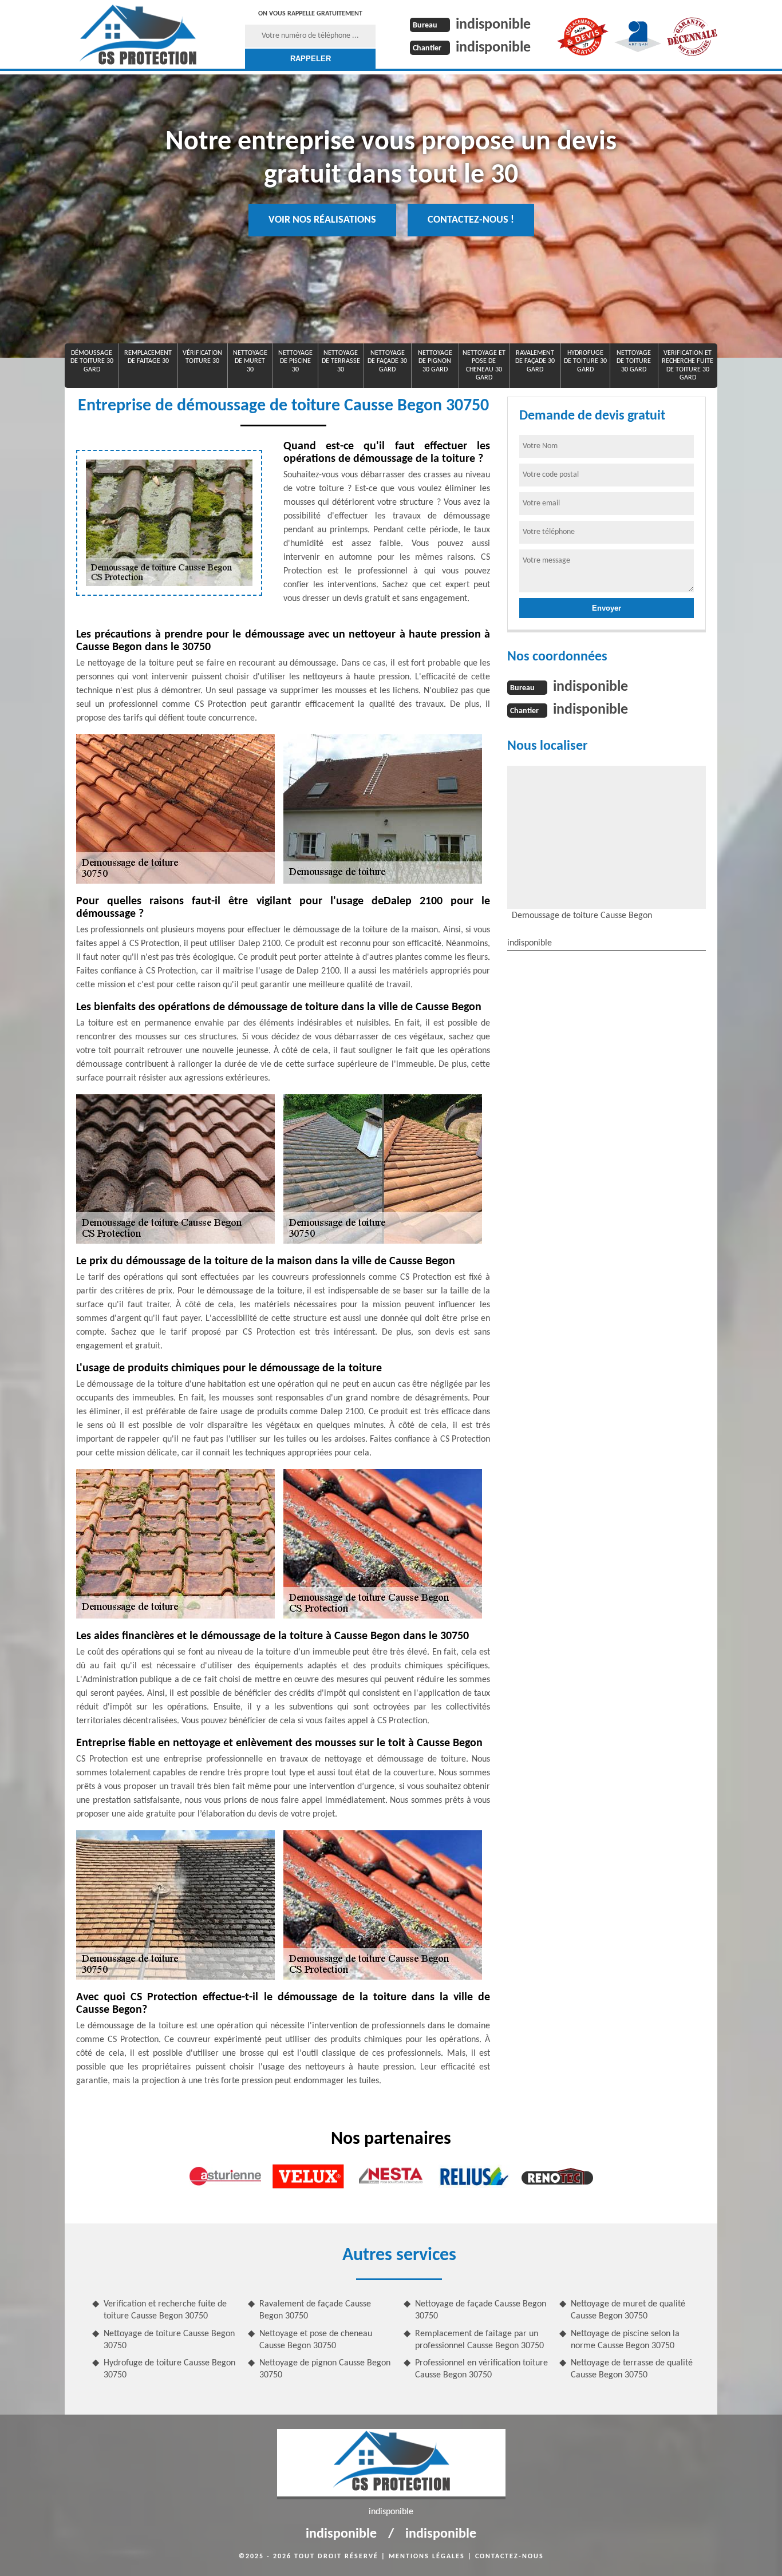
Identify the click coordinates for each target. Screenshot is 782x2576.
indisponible (493, 25)
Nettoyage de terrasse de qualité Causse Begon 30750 (632, 2369)
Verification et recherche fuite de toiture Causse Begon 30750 (165, 2310)
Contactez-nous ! (471, 220)
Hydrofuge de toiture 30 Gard (585, 361)
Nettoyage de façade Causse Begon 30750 (481, 2310)
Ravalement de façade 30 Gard (535, 361)
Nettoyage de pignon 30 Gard (435, 361)
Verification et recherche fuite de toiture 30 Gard (688, 365)
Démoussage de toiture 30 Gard (92, 361)
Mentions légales (427, 2557)
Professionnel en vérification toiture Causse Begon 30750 (481, 2369)
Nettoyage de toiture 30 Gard (634, 361)
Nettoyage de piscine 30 (295, 361)
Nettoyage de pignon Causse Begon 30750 (325, 2369)
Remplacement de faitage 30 (148, 357)
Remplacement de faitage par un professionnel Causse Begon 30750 (479, 2340)
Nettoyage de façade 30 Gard (387, 361)
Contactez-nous (510, 2557)
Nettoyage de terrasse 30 (341, 361)
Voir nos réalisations (322, 220)
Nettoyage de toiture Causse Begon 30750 (169, 2340)
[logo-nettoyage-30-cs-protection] (138, 34)
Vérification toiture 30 (202, 357)
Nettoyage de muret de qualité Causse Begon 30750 (628, 2310)
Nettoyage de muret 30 (250, 361)
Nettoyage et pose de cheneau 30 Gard (484, 365)
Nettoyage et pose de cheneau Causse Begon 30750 (316, 2340)
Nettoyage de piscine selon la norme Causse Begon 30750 (625, 2340)
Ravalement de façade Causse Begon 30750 (315, 2310)
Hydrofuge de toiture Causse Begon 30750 (169, 2369)
